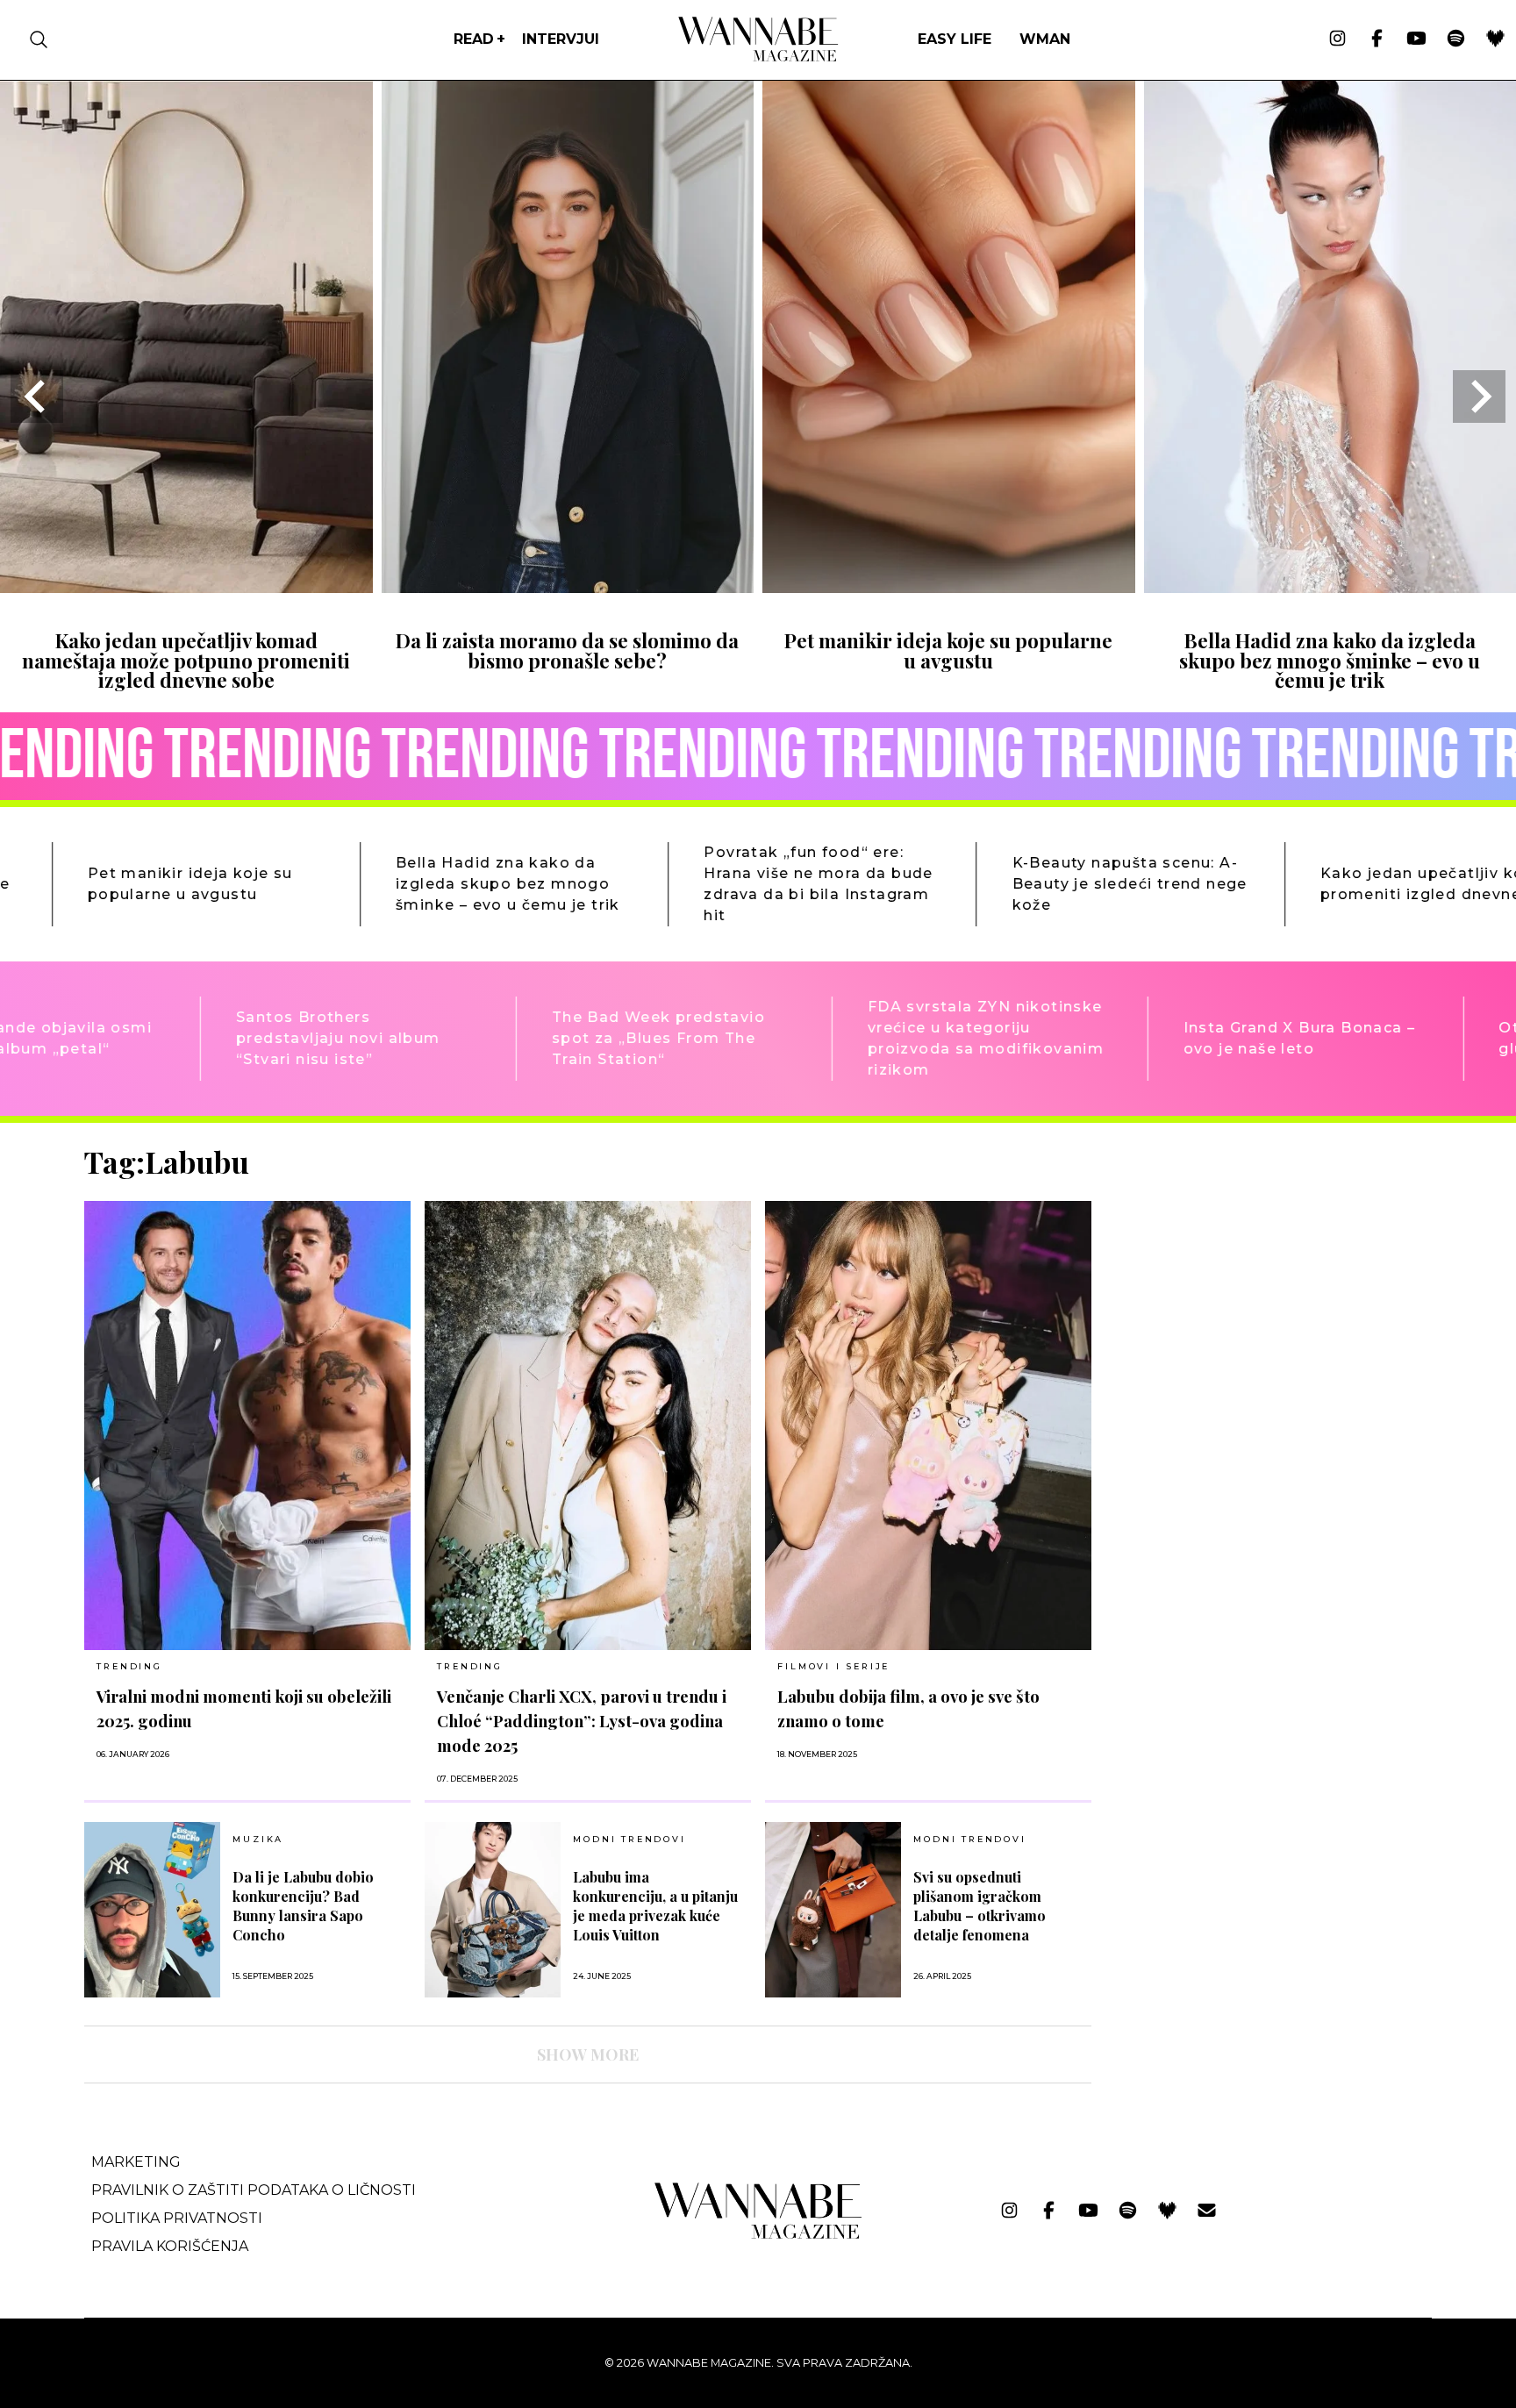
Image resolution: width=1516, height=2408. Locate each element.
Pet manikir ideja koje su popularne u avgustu (948, 650)
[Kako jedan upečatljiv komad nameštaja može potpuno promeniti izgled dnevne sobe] (186, 587)
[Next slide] (1479, 397)
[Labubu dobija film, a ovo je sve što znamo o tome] (928, 1426)
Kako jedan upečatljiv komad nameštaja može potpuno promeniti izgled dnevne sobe (186, 660)
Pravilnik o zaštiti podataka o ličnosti (254, 2190)
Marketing (136, 2162)
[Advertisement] (1237, 1268)
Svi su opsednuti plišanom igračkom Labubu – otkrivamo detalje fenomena (980, 1906)
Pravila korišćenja (170, 2246)
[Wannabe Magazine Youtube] (1416, 39)
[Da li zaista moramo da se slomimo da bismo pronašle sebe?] (568, 587)
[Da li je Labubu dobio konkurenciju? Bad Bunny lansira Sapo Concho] (152, 1910)
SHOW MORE (588, 2054)
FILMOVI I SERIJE (833, 1666)
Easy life (955, 39)
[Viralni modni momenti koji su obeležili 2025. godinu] (247, 1426)
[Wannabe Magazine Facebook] (1377, 39)
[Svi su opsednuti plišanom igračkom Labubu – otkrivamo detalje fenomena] (833, 1910)
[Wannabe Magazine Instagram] (1337, 39)
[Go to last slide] (37, 397)
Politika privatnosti (177, 2218)
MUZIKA (258, 1840)
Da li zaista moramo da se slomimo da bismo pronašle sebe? (567, 650)
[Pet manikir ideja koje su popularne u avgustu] (949, 587)
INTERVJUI (561, 39)
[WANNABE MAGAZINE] (758, 2235)
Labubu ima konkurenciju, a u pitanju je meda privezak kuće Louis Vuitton (655, 1906)
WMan (1045, 39)
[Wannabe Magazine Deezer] (1495, 39)
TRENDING (129, 1666)
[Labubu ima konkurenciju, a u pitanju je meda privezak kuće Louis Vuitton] (493, 1910)
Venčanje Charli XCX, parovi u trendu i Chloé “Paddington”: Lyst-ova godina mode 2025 (582, 1721)
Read (474, 39)
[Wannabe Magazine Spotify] (1456, 39)
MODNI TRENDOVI (629, 1840)
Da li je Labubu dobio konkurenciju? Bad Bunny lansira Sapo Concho (303, 1906)
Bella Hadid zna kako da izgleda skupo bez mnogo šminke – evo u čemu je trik (1330, 660)
